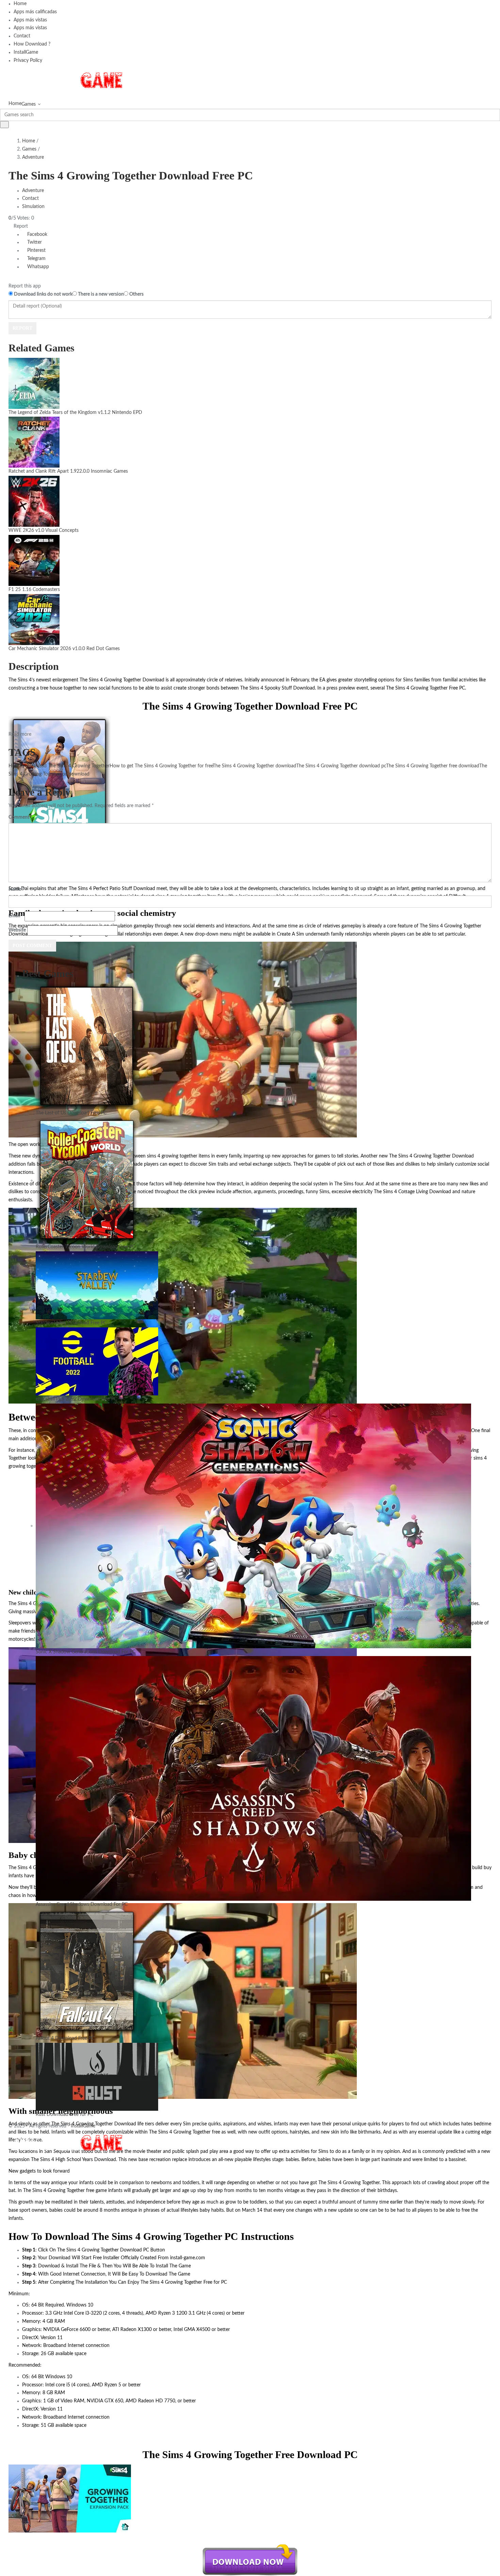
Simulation (33, 207)
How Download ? (32, 44)
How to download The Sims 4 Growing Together (59, 766)
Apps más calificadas (35, 12)
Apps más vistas (30, 20)
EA (322, 680)
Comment (20, 817)
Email (16, 916)
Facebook (37, 234)
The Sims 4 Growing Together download (254, 766)
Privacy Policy (28, 60)
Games (29, 104)
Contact (22, 36)
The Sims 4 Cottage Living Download (412, 1192)
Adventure (33, 157)
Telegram (36, 259)
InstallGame (26, 52)
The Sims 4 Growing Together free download (433, 766)
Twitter (34, 242)
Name (16, 889)
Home (20, 4)
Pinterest (36, 250)
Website (17, 930)
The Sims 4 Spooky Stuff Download (278, 688)
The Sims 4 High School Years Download (73, 2160)
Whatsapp (37, 267)
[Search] (4, 125)
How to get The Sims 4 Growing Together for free (161, 766)
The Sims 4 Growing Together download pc (341, 766)
